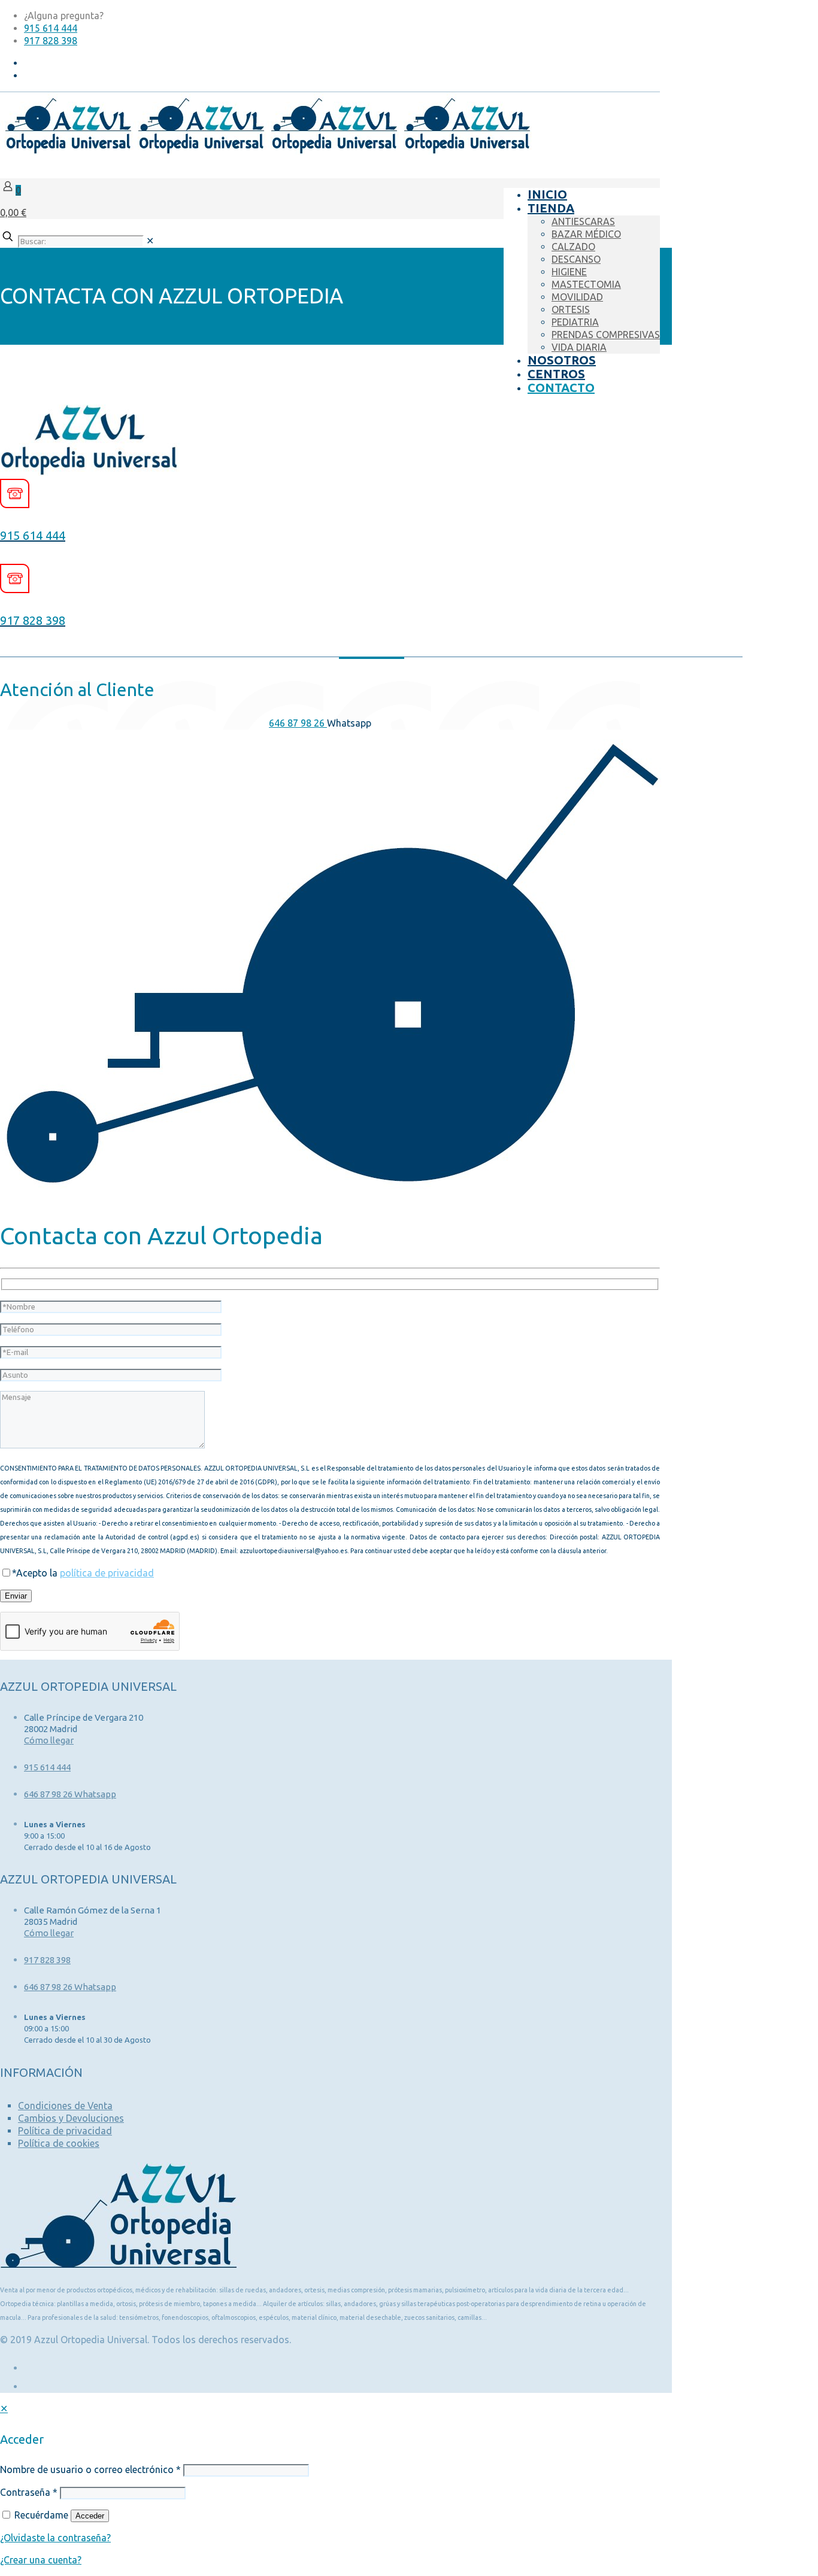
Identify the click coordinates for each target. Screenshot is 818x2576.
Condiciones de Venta (65, 2106)
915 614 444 (51, 28)
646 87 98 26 (298, 723)
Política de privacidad (65, 2131)
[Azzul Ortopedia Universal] (266, 151)
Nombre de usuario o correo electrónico (90, 2469)
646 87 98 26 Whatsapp (70, 1794)
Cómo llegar (49, 1740)
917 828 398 (51, 41)
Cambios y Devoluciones (71, 2118)
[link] (150, 241)
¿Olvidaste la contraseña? (55, 2538)
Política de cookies (59, 2143)
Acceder (90, 2516)
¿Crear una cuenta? (41, 2560)
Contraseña (29, 2492)
